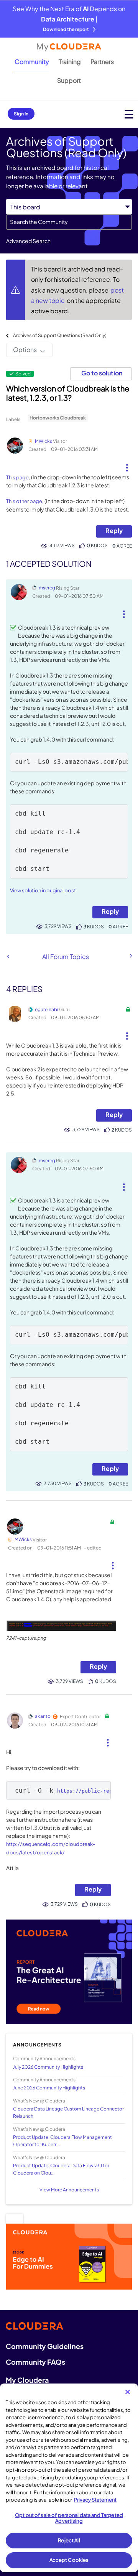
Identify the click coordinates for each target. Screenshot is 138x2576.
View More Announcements (69, 2190)
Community (32, 62)
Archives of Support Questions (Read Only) (60, 335)
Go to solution (102, 373)
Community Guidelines (45, 2346)
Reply (114, 530)
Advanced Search (28, 241)
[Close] (128, 2392)
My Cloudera (27, 2380)
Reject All (69, 2540)
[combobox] (69, 222)
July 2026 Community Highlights (48, 2067)
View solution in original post (43, 890)
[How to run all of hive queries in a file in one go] (8, 957)
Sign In (21, 114)
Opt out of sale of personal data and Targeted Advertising (69, 2518)
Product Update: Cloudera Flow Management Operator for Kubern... (62, 2141)
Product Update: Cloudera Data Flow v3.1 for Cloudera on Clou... (61, 2169)
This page (17, 477)
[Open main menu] (129, 114)
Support (69, 80)
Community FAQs (35, 2362)
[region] (69, 2478)
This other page (24, 501)
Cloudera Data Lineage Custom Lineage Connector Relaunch (68, 2112)
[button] (127, 465)
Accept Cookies (69, 2560)
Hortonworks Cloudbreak (58, 418)
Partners (102, 62)
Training (70, 62)
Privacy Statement (95, 2500)
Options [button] (25, 350)
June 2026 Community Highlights (49, 2088)
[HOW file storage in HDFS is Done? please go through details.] (130, 956)
